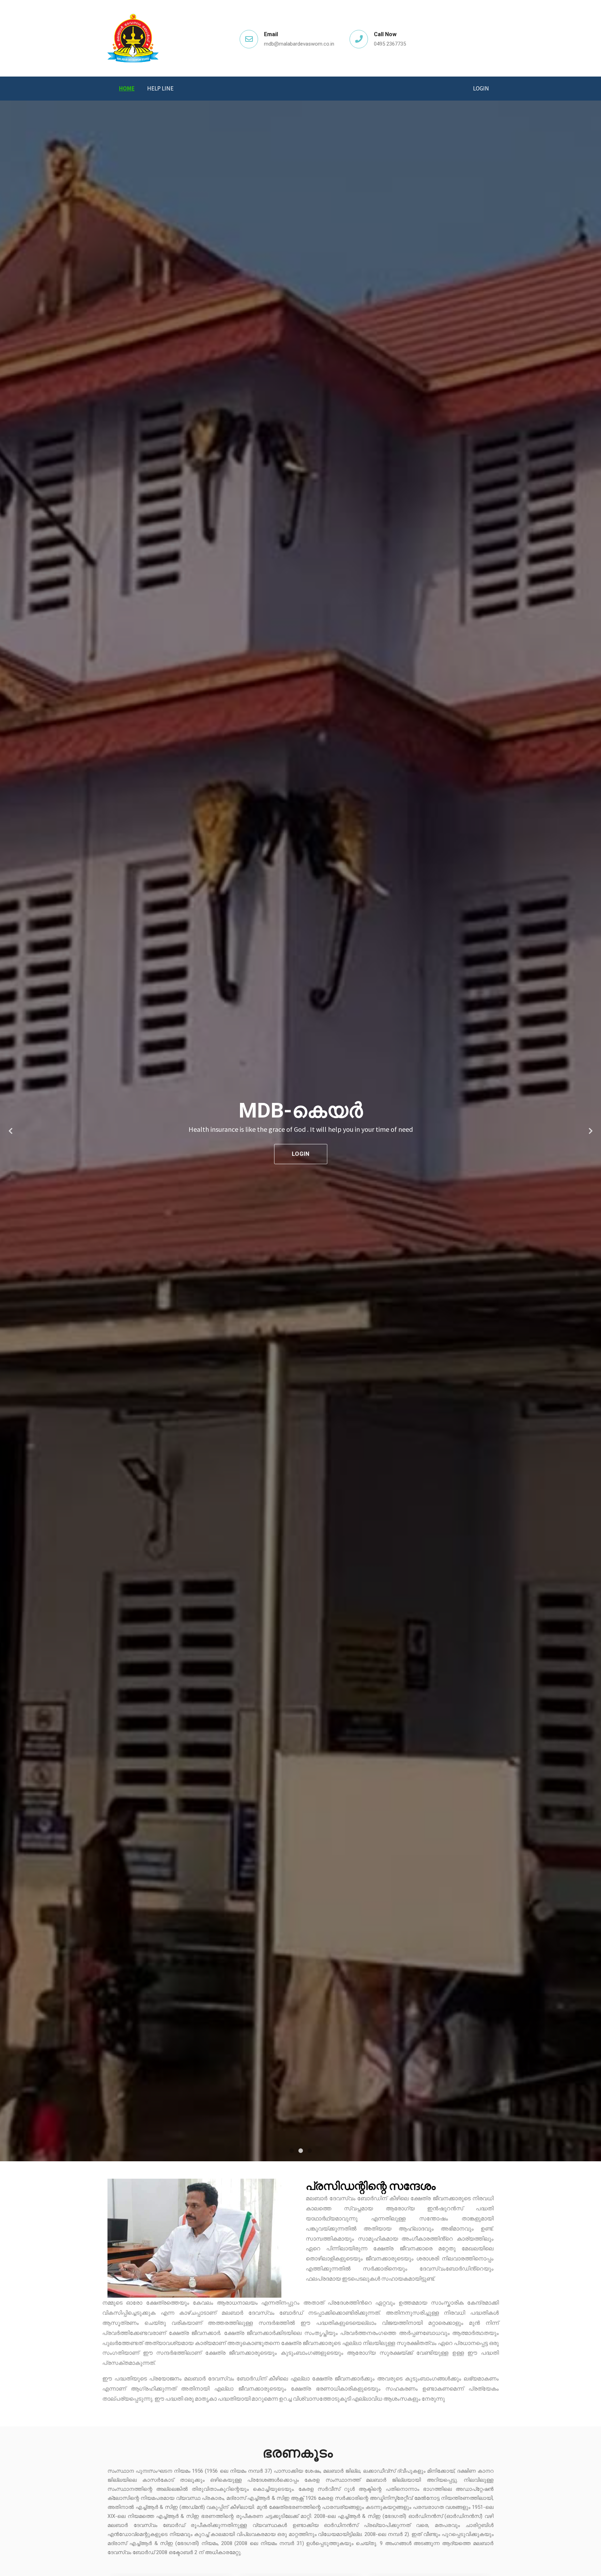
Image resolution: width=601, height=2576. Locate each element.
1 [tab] (291, 2151)
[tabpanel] (300, 1131)
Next (591, 1131)
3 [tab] (310, 2151)
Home (127, 88)
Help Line (160, 88)
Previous (10, 1131)
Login (481, 88)
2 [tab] (300, 2151)
